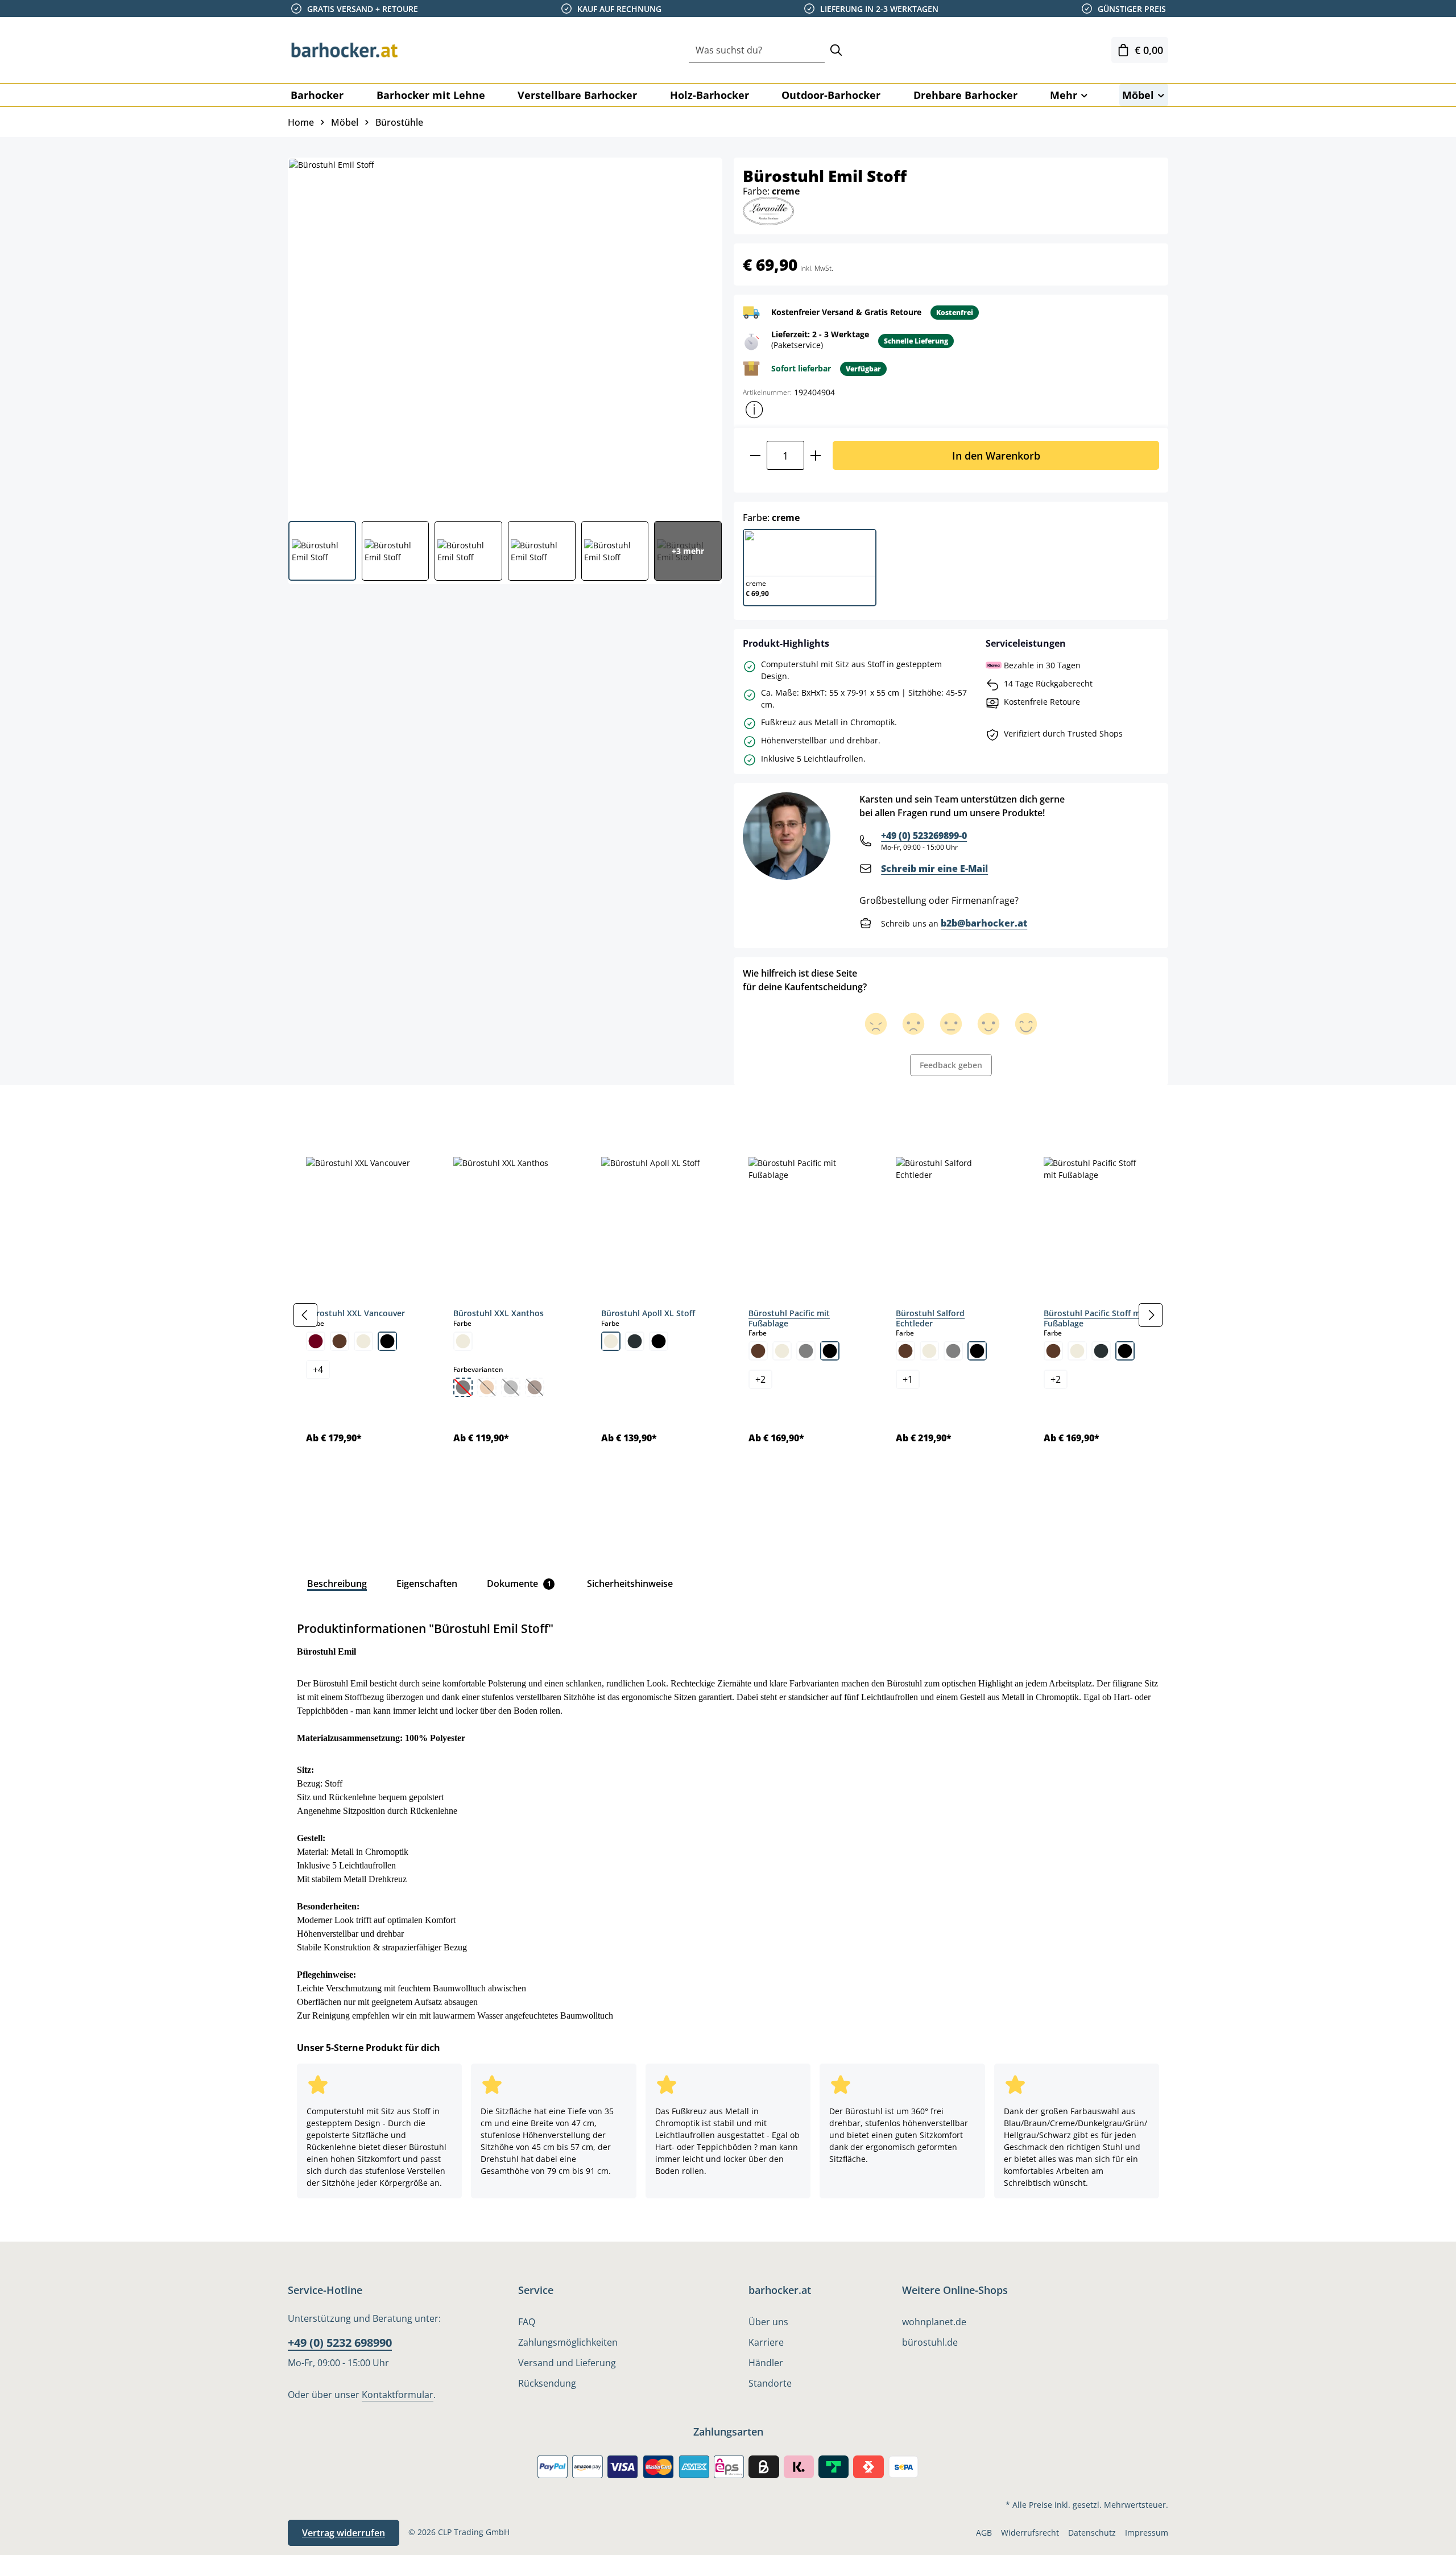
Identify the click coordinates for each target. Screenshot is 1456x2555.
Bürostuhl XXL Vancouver (355, 1313)
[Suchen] (836, 50)
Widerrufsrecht (1030, 2533)
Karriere (766, 2342)
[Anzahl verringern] (755, 455)
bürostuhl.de (930, 2342)
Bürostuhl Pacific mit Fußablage (789, 1318)
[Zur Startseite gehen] (345, 50)
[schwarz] (387, 1341)
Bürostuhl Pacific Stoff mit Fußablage (1095, 1318)
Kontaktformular (398, 2395)
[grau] (806, 1351)
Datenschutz (1092, 2533)
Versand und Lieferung (567, 2363)
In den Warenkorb (996, 455)
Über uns (768, 2322)
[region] (728, 1314)
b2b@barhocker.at (984, 923)
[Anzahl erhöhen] (816, 455)
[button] (754, 410)
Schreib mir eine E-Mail (934, 869)
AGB (984, 2533)
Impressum (1147, 2533)
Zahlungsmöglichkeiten (568, 2342)
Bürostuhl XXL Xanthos (499, 1313)
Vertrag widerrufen (344, 2533)
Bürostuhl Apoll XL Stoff (648, 1313)
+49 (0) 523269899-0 (924, 836)
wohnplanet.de (934, 2322)
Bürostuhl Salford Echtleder (930, 1318)
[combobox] (757, 50)
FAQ (527, 2322)
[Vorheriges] (305, 1315)
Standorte (770, 2383)
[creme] (363, 1341)
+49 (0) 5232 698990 (340, 2343)
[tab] (307, 1111)
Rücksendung (547, 2383)
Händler (766, 2363)
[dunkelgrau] (635, 1341)
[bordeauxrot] (316, 1341)
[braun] (340, 1341)
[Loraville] (768, 210)
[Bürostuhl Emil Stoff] (504, 335)
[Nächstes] (1151, 1315)
